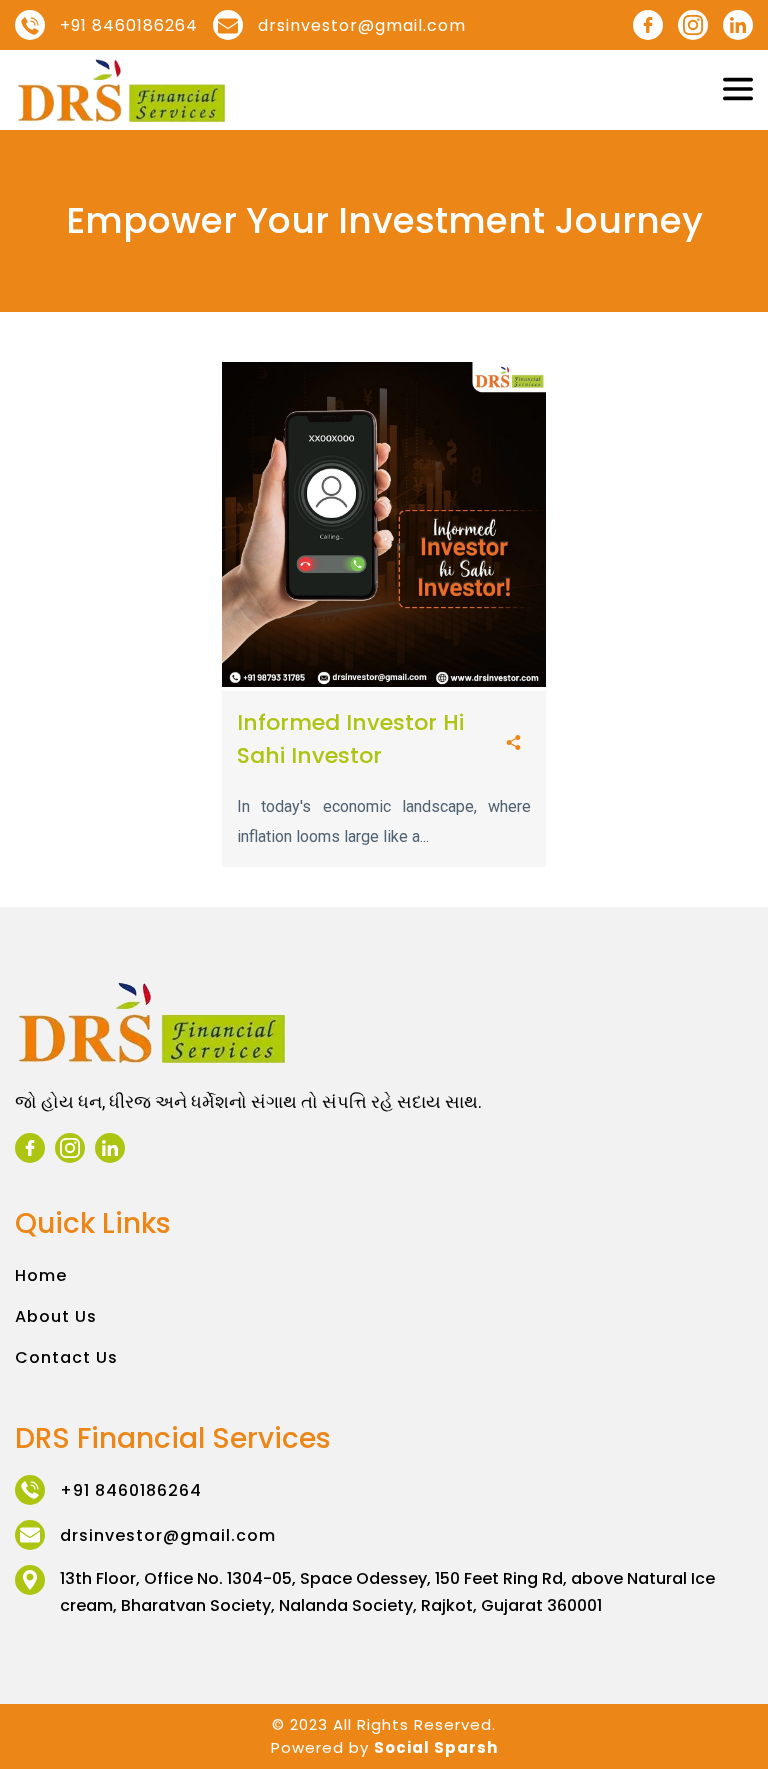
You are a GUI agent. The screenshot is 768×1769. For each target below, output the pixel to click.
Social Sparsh (436, 1747)
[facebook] (648, 25)
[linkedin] (738, 25)
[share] (513, 744)
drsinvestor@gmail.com (362, 25)
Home (41, 1275)
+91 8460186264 (129, 25)
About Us (56, 1316)
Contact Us (66, 1357)
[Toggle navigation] (738, 90)
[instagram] (693, 25)
